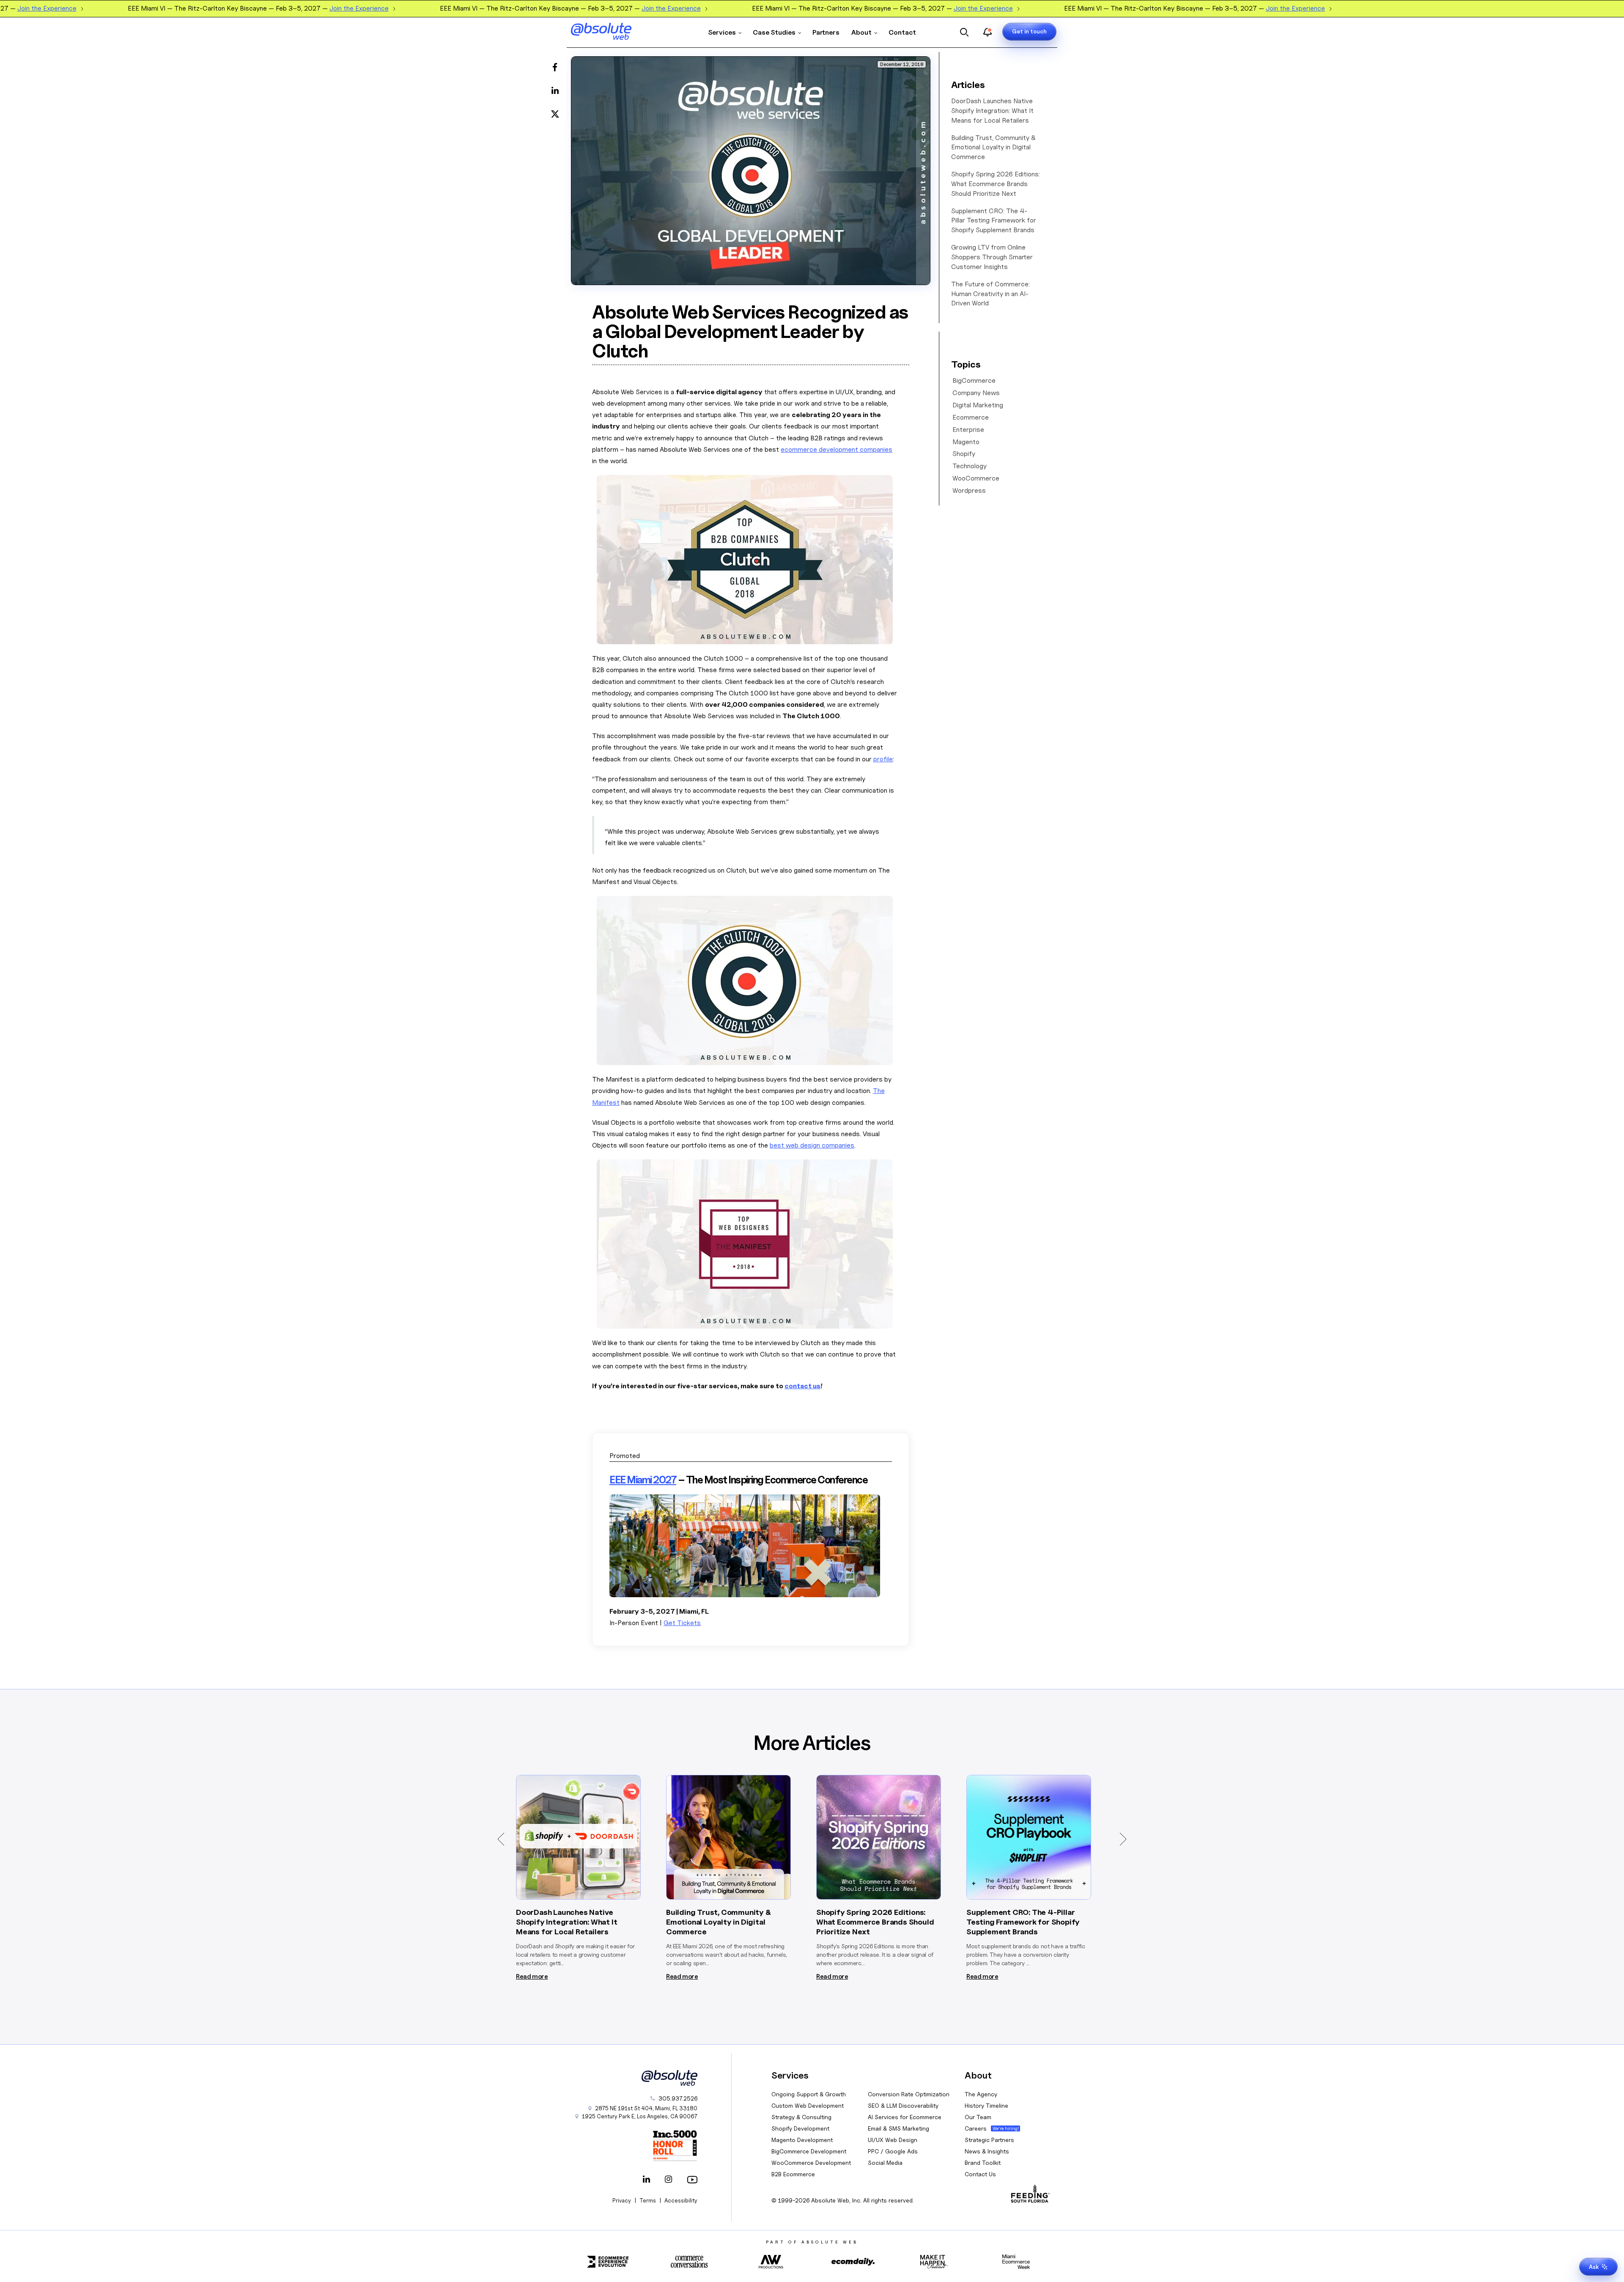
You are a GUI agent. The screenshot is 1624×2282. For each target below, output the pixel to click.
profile (883, 759)
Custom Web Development (808, 2105)
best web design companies (812, 1145)
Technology (970, 466)
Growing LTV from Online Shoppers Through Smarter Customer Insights (992, 257)
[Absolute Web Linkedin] (647, 2180)
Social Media (885, 2163)
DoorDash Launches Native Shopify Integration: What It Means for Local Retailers (992, 111)
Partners (826, 32)
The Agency (981, 2094)
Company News (976, 393)
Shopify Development (800, 2128)
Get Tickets (682, 1623)
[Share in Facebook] (555, 68)
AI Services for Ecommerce (905, 2117)
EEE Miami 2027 (643, 1480)
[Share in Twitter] (555, 113)
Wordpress (969, 490)
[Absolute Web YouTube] (691, 2180)
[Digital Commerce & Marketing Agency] (613, 31)
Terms (648, 2200)
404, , (646, 2108)
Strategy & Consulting (801, 2117)
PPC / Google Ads (893, 2151)
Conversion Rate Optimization (909, 2094)
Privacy (622, 2200)
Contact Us (980, 2174)
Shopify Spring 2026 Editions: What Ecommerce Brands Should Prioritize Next (996, 184)
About (861, 32)
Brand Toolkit (983, 2163)
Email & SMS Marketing (898, 2128)
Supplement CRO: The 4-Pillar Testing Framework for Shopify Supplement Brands (994, 221)
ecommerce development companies (837, 449)
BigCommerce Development (809, 2151)
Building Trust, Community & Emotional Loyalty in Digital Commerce (993, 147)
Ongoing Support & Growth (809, 2094)
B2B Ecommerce (793, 2174)
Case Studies (774, 32)
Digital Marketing (978, 405)
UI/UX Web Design (893, 2140)
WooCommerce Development (811, 2163)
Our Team (978, 2117)
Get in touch (1029, 31)
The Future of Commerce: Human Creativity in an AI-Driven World (990, 294)
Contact (902, 32)
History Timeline (986, 2105)
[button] (501, 1839)
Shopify (964, 454)
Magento (966, 442)
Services (722, 32)
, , (640, 2116)
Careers (976, 2128)
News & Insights (987, 2151)
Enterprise (968, 430)
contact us (802, 1386)
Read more (532, 1977)
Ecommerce (971, 417)
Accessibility (681, 2200)
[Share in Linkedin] (555, 91)
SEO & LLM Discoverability (903, 2105)
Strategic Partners (989, 2140)
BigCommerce (974, 380)
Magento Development (802, 2140)
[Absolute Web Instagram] (669, 2180)
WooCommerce (976, 478)
